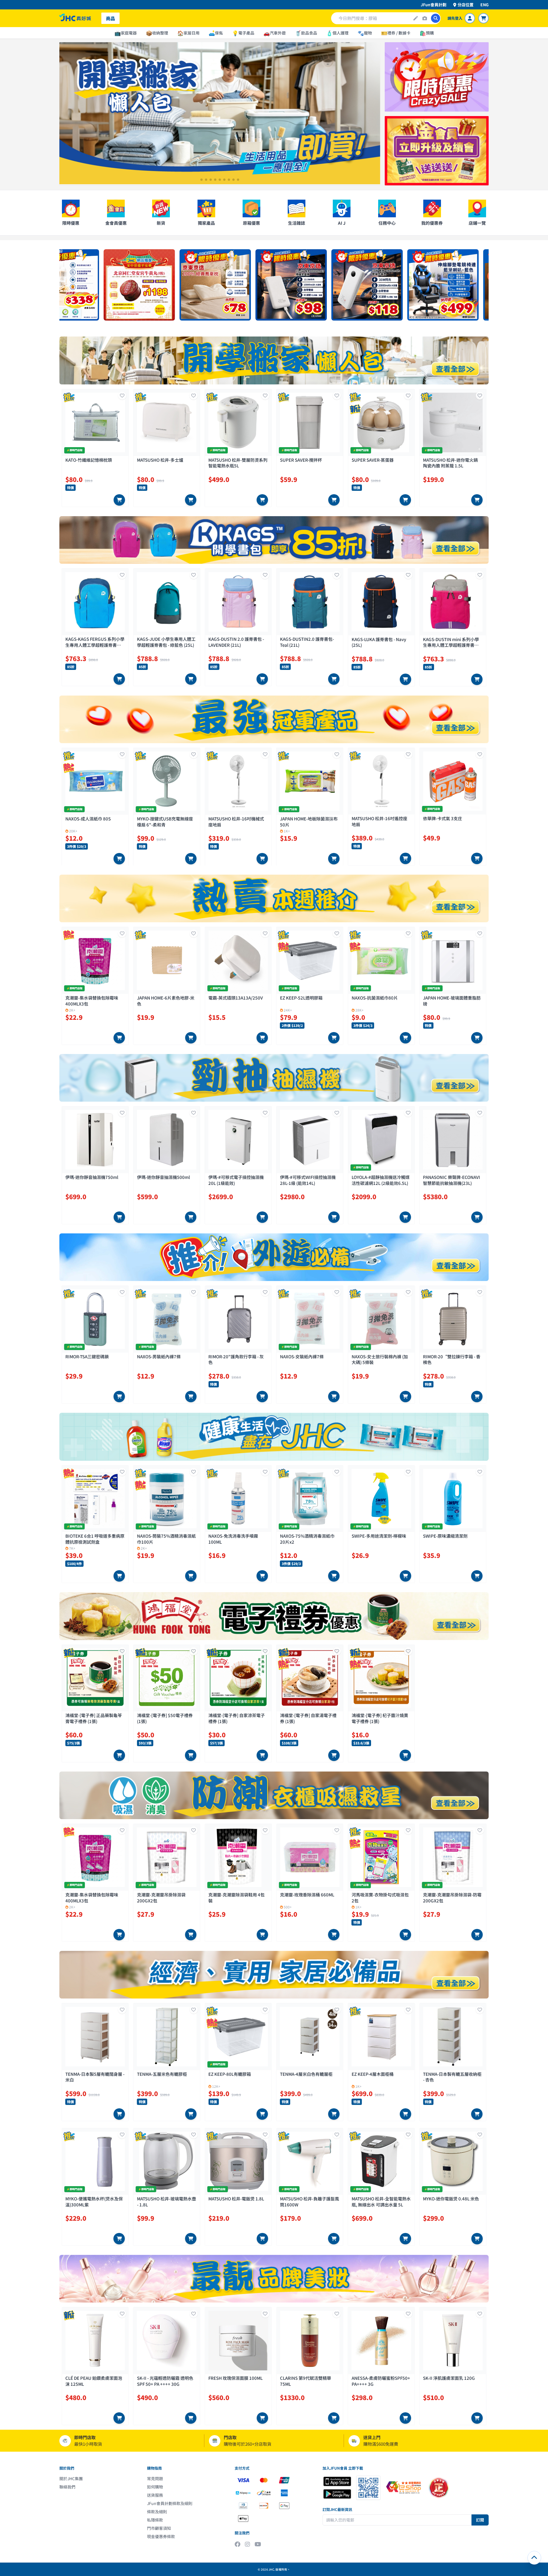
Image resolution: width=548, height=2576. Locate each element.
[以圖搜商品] (425, 18)
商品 (110, 18)
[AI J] (416, 18)
